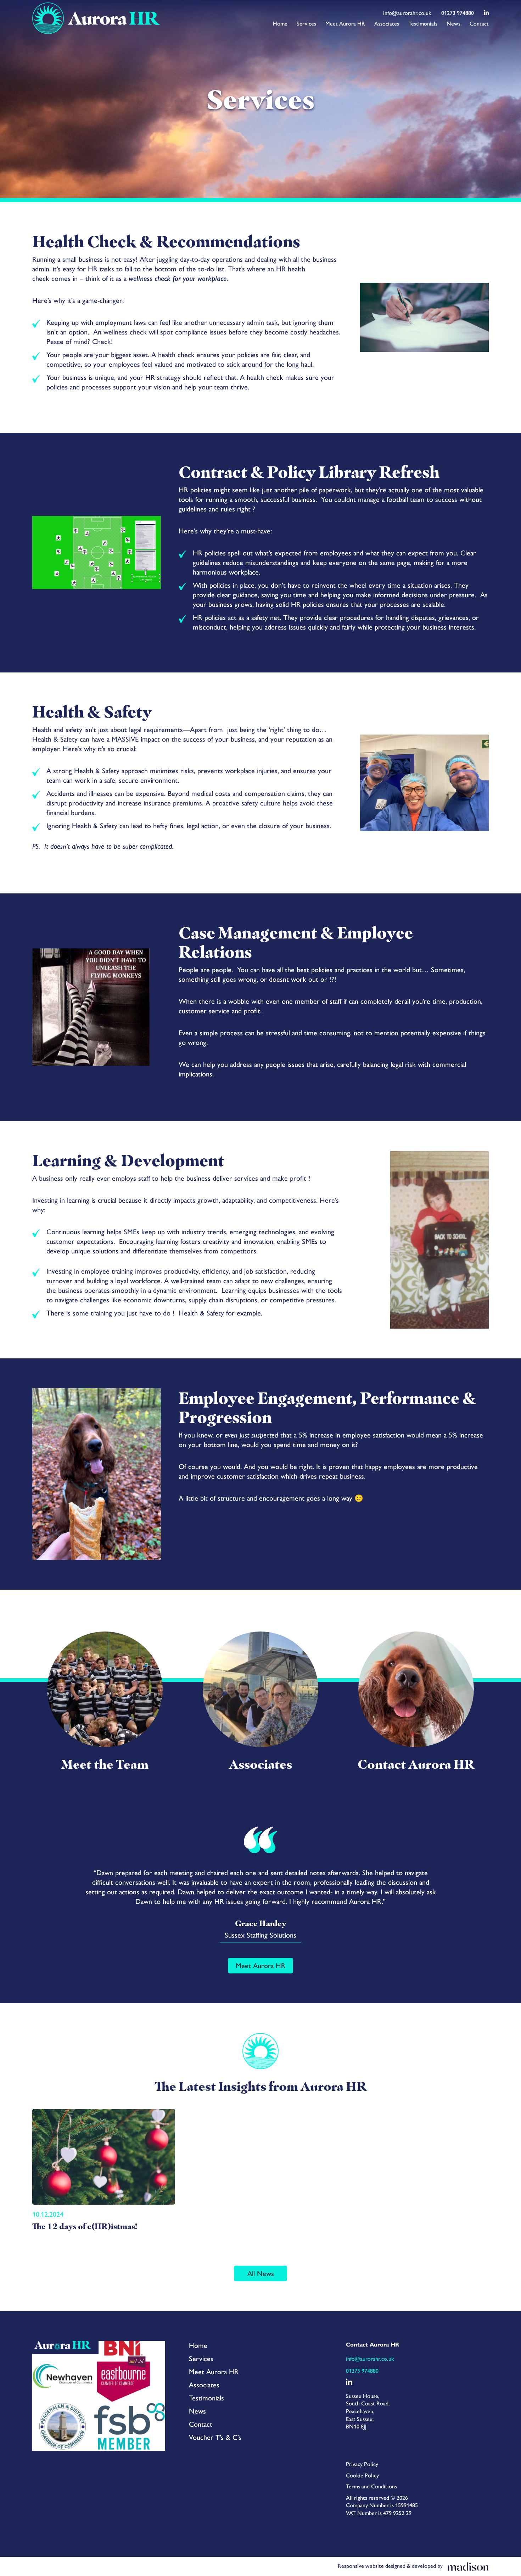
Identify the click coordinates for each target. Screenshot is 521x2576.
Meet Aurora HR (345, 24)
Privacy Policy (362, 2464)
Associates (387, 24)
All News (261, 2273)
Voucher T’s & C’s (215, 2437)
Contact (479, 24)
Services (306, 24)
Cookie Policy (362, 2475)
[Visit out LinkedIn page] (486, 13)
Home (280, 24)
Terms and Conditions (371, 2486)
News (453, 24)
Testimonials (423, 24)
